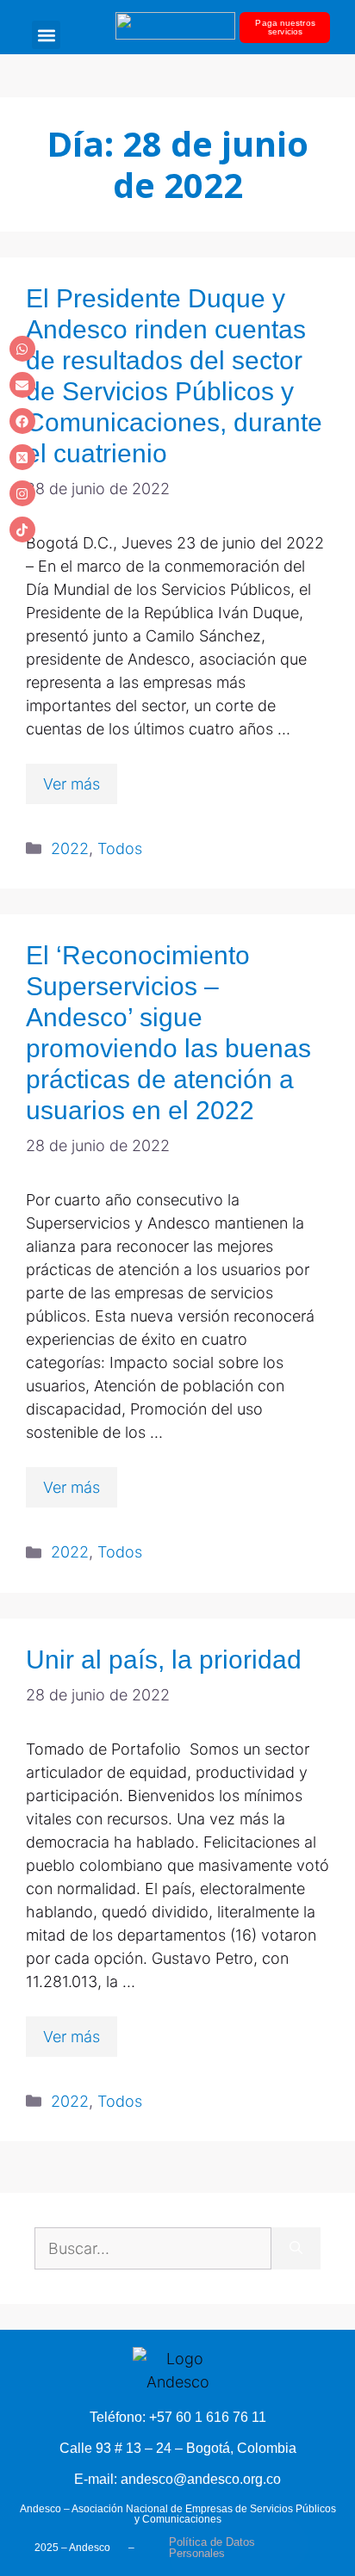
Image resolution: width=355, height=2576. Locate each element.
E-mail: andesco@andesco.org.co (177, 2479)
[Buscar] (296, 2248)
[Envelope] (22, 385)
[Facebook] (22, 421)
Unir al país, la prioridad (164, 1660)
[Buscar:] (153, 2248)
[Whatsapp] (22, 349)
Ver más (72, 784)
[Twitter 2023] (22, 457)
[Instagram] (22, 493)
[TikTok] (22, 529)
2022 (70, 848)
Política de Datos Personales (212, 2548)
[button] (46, 35)
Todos (120, 848)
